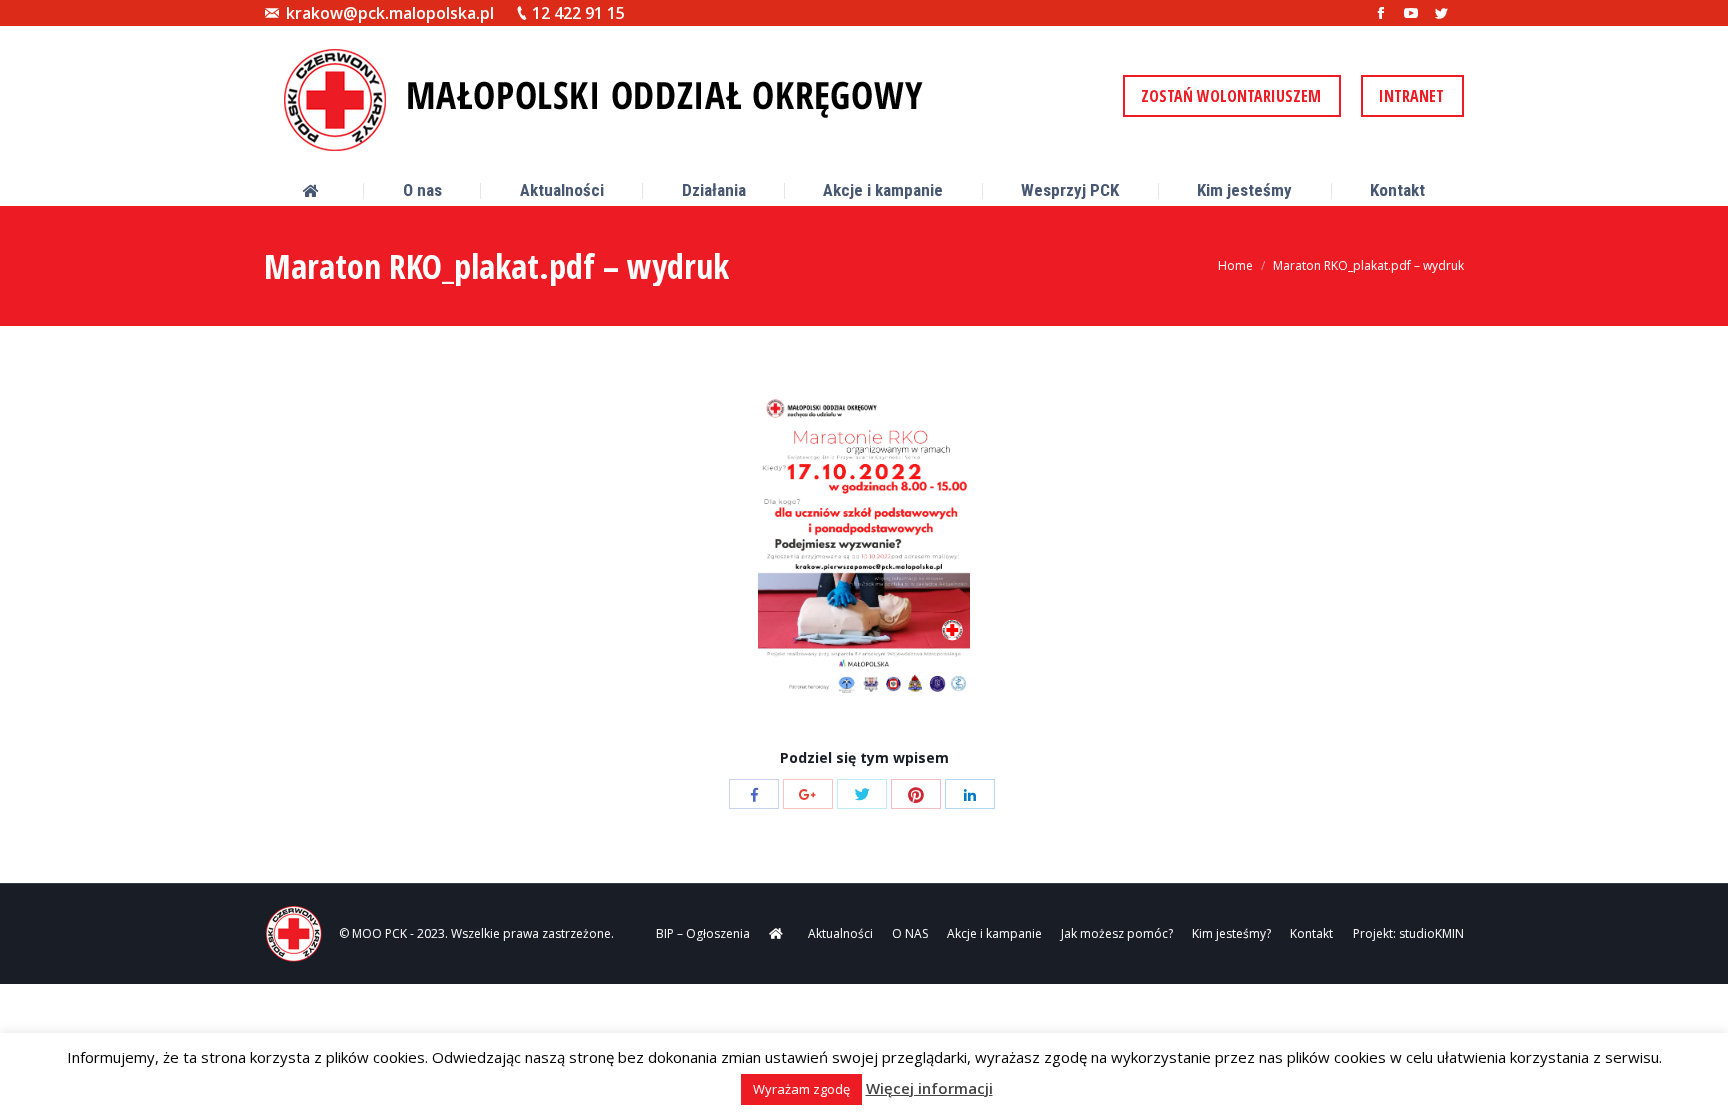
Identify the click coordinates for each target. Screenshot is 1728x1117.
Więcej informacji (929, 1088)
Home (1235, 265)
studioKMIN (1431, 933)
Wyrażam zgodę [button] (801, 1089)
